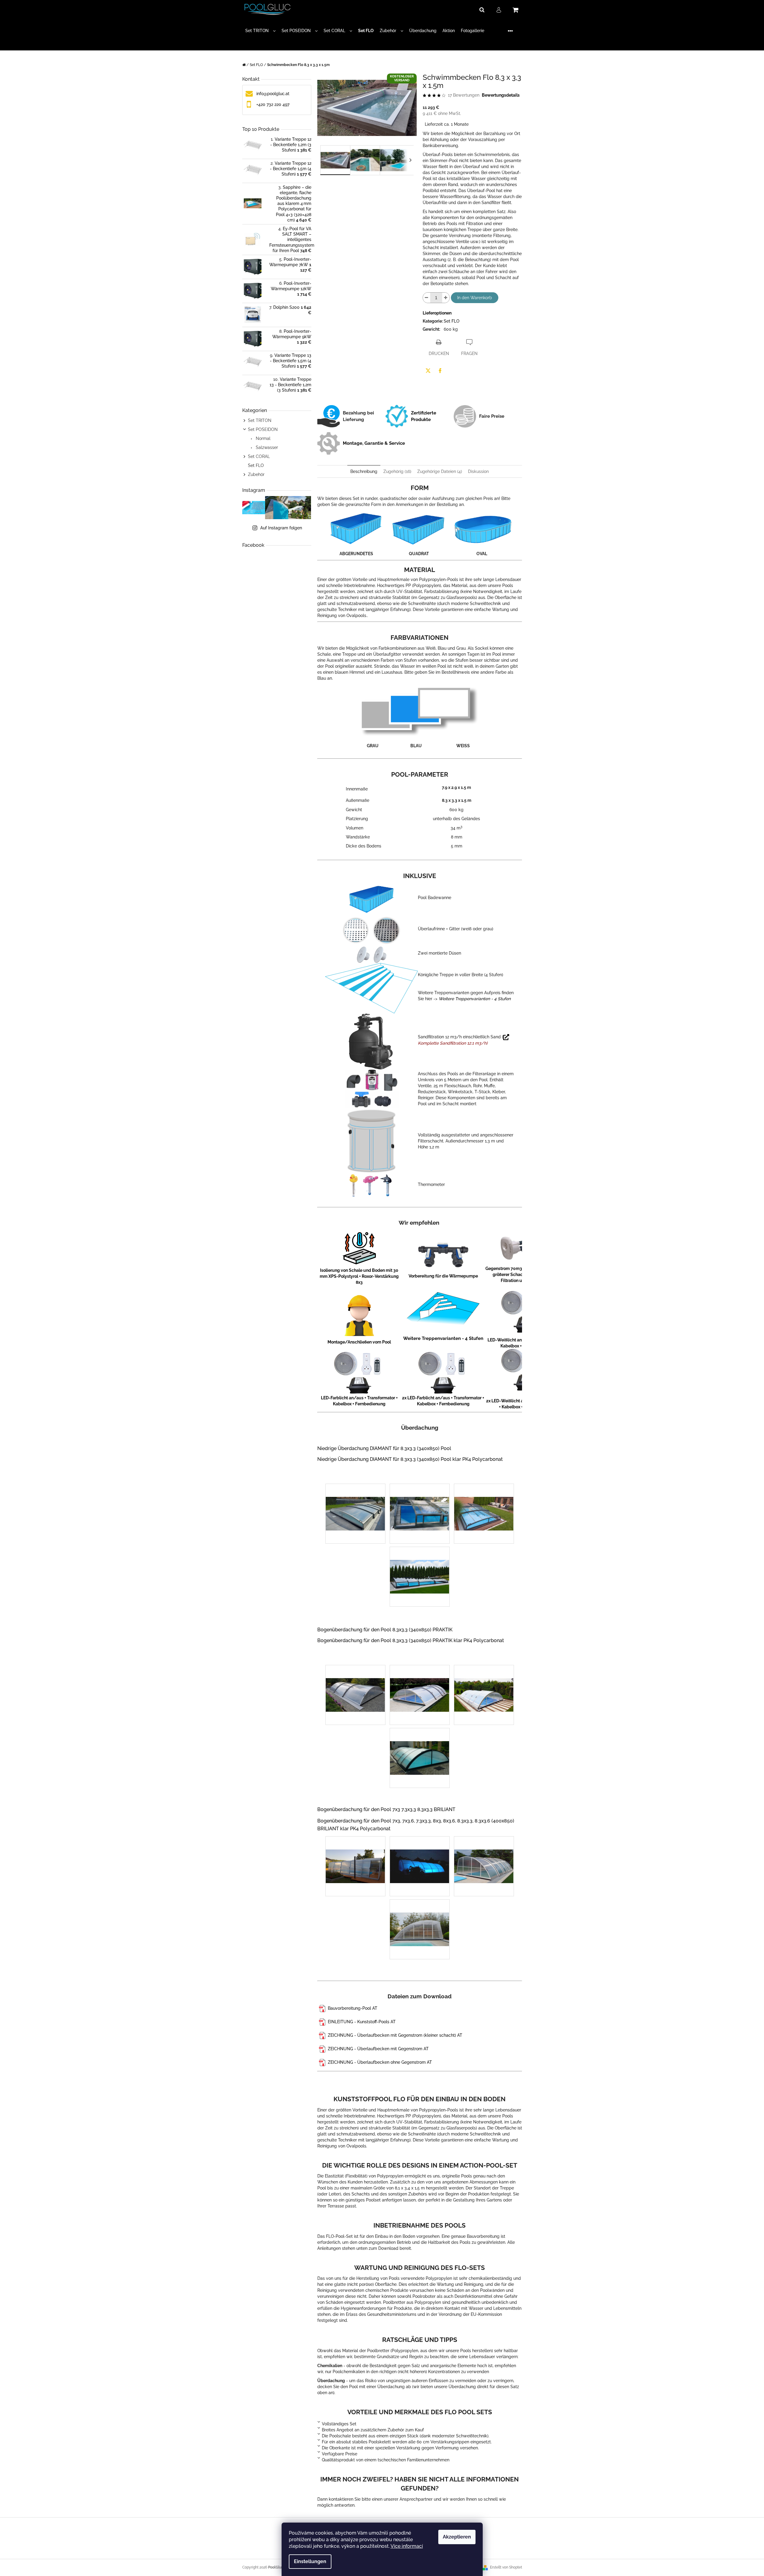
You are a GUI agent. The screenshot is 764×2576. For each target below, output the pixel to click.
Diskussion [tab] (478, 471)
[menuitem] (260, 31)
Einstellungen (310, 2561)
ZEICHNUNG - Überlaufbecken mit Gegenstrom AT (378, 2049)
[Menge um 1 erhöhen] (446, 298)
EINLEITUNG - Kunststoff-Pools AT (362, 2022)
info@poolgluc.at (273, 94)
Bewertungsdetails (501, 95)
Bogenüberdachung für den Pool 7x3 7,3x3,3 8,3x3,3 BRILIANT (386, 1809)
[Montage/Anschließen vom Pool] (359, 1315)
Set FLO (256, 465)
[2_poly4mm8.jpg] (484, 1500)
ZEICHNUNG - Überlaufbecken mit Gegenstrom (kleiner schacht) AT (395, 2035)
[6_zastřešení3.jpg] (420, 1563)
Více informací (407, 2546)
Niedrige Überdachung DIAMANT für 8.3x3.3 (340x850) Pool (384, 1448)
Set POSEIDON (263, 429)
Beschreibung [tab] (364, 471)
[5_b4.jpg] (420, 1916)
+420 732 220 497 (273, 104)
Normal (263, 438)
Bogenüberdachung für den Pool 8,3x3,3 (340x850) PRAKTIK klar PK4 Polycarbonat (411, 1640)
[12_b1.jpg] (484, 1853)
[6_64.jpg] (355, 1853)
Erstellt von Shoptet (506, 2567)
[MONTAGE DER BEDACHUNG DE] (323, 2008)
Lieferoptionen (437, 313)
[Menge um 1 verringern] (427, 298)
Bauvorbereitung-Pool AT (353, 2008)
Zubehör (256, 474)
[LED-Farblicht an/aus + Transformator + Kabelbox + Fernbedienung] (359, 1373)
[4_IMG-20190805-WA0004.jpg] (420, 1500)
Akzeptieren (457, 2537)
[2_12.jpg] (355, 1682)
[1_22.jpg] (420, 1682)
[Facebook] (440, 371)
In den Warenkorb (475, 298)
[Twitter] (428, 371)
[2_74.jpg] (420, 1745)
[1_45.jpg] (484, 1681)
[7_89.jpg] (355, 1500)
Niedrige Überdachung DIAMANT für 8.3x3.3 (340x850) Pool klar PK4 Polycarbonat (410, 1459)
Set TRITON (260, 420)
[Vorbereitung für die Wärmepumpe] (443, 1254)
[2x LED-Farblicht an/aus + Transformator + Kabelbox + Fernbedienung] (444, 1373)
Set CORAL (259, 456)
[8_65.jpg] (420, 1853)
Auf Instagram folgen (281, 528)
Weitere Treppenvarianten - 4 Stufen (475, 999)
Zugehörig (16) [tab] (397, 471)
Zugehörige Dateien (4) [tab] (440, 471)
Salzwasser (266, 447)
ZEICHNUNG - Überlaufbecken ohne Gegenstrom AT (380, 2062)
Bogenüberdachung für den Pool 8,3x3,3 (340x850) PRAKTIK (385, 1630)
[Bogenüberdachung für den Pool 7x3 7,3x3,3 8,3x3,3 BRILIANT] (318, 1803)
